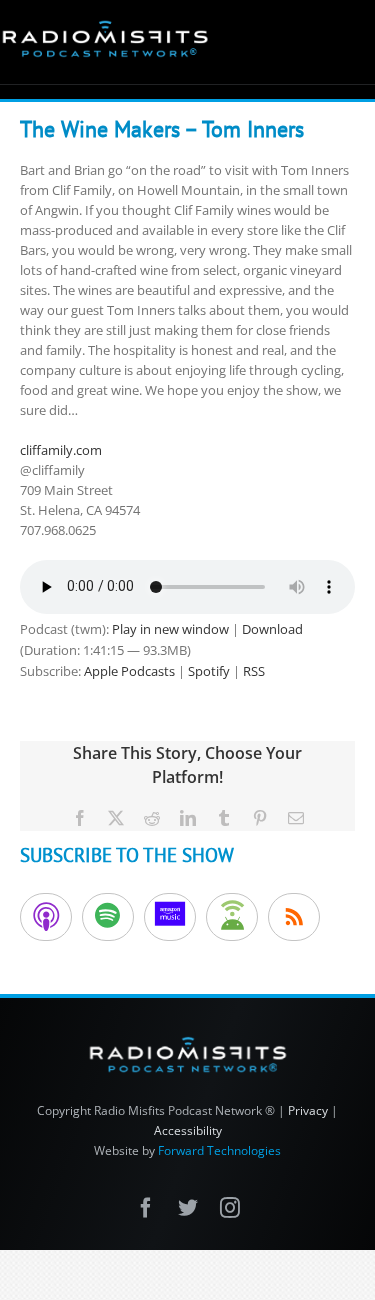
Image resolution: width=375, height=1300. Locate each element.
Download (272, 629)
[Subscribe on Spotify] (108, 917)
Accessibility (188, 1130)
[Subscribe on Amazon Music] (170, 917)
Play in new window (170, 629)
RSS (254, 671)
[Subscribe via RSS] (294, 917)
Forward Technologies (219, 1150)
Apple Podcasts (129, 671)
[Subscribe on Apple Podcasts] (46, 917)
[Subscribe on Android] (232, 917)
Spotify (209, 671)
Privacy (308, 1110)
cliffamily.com (61, 450)
